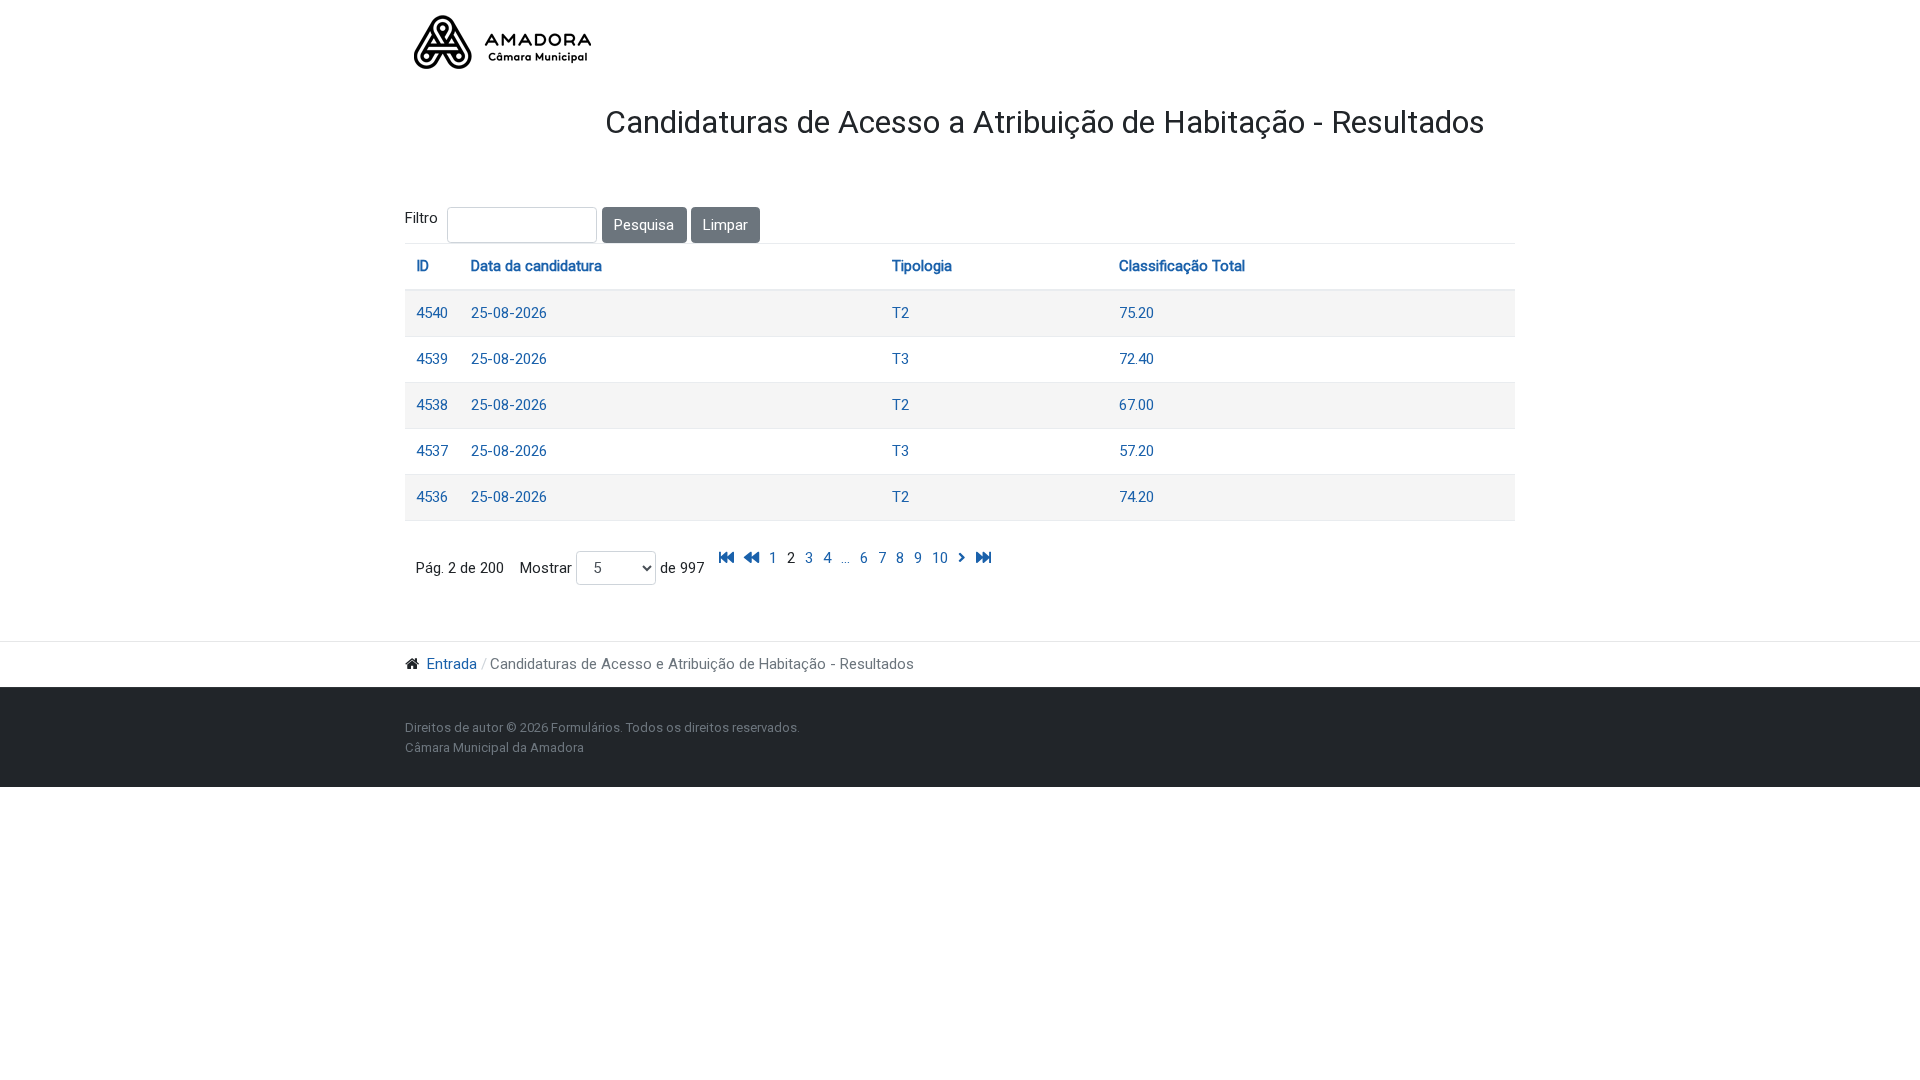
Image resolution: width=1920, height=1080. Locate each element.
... (845, 558)
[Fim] (983, 558)
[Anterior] (751, 558)
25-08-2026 (509, 313)
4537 (432, 451)
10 (940, 558)
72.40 (1136, 359)
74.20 (1136, 497)
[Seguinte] (962, 558)
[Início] (726, 558)
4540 (432, 313)
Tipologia (922, 266)
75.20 (1136, 313)
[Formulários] (502, 41)
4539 (432, 359)
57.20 (1136, 451)
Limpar (725, 225)
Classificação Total (1182, 266)
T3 (900, 359)
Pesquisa (644, 225)
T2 (900, 313)
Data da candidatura (536, 266)
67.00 (1136, 405)
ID (422, 266)
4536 (432, 497)
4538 (432, 405)
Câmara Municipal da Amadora (494, 747)
